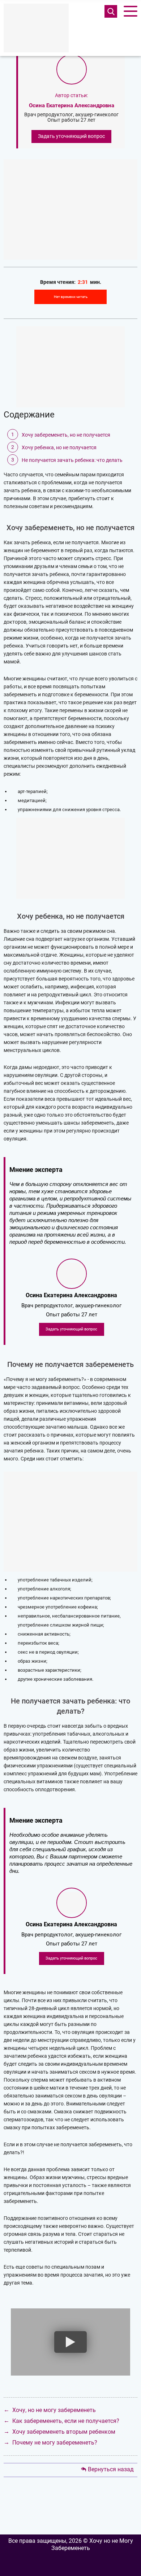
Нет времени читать (71, 297)
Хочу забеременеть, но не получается (66, 435)
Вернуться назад (111, 2469)
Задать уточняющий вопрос (71, 136)
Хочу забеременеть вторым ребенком (64, 2432)
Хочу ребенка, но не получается (59, 447)
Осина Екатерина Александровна (72, 105)
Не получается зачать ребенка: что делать (72, 460)
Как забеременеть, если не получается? (66, 2421)
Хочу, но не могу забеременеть (54, 2410)
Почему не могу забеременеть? (55, 2443)
